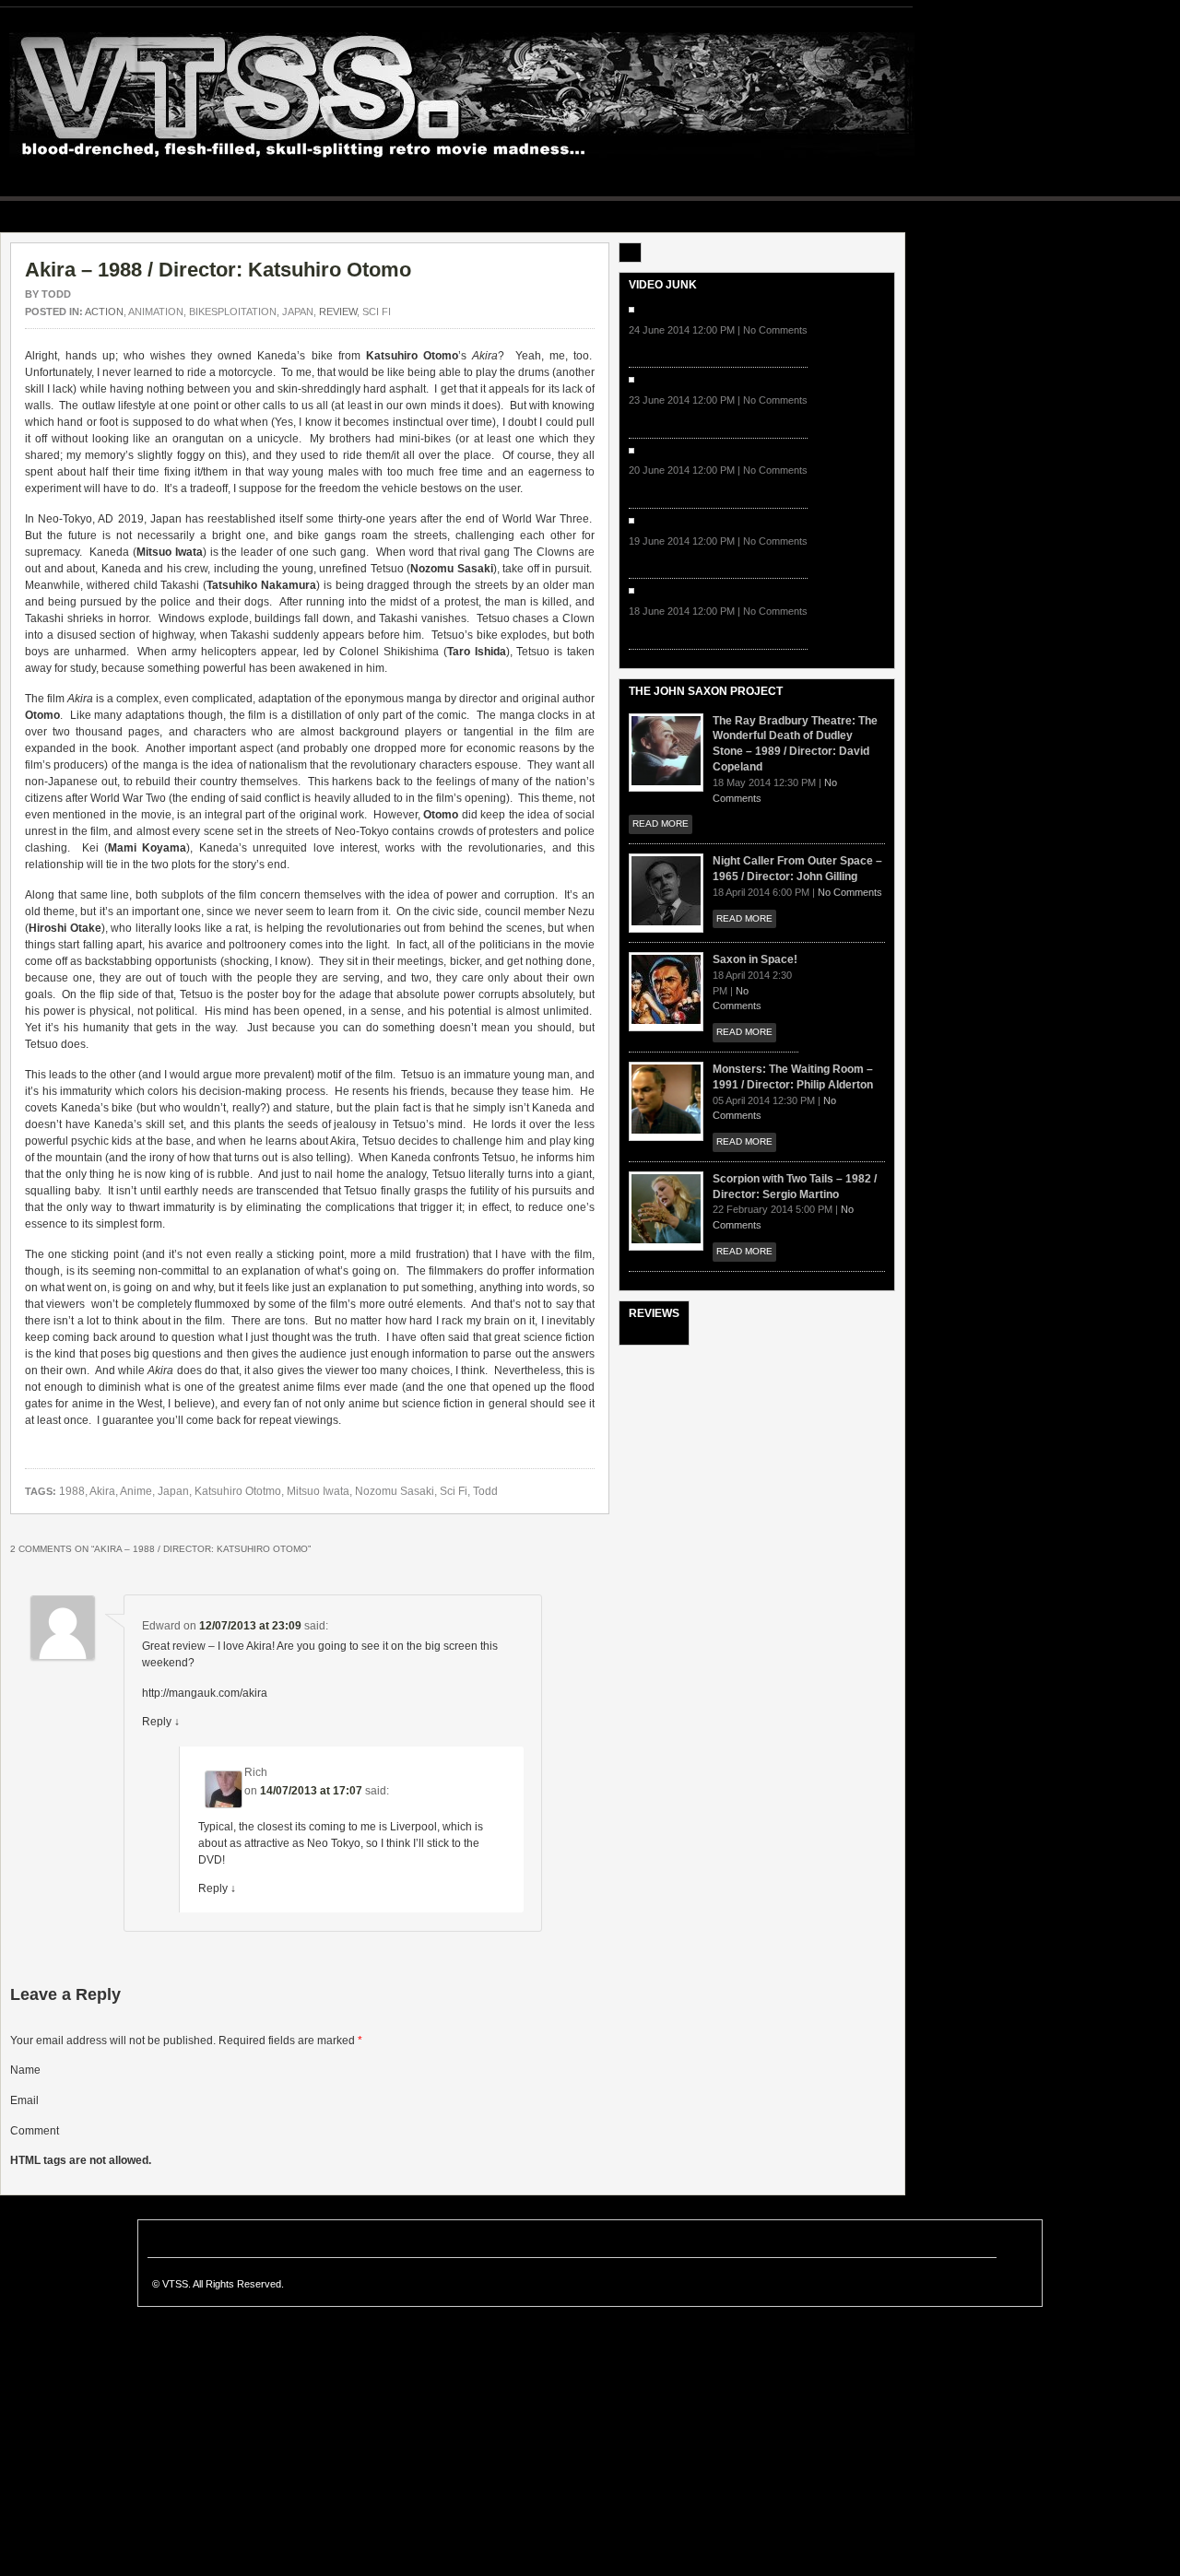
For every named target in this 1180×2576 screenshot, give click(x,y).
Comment (35, 2131)
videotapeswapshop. (462, 97)
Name (25, 2070)
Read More (661, 823)
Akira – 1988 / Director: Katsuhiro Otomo (218, 270)
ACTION (104, 312)
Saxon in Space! (755, 959)
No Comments (850, 892)
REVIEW (338, 312)
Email (24, 2100)
